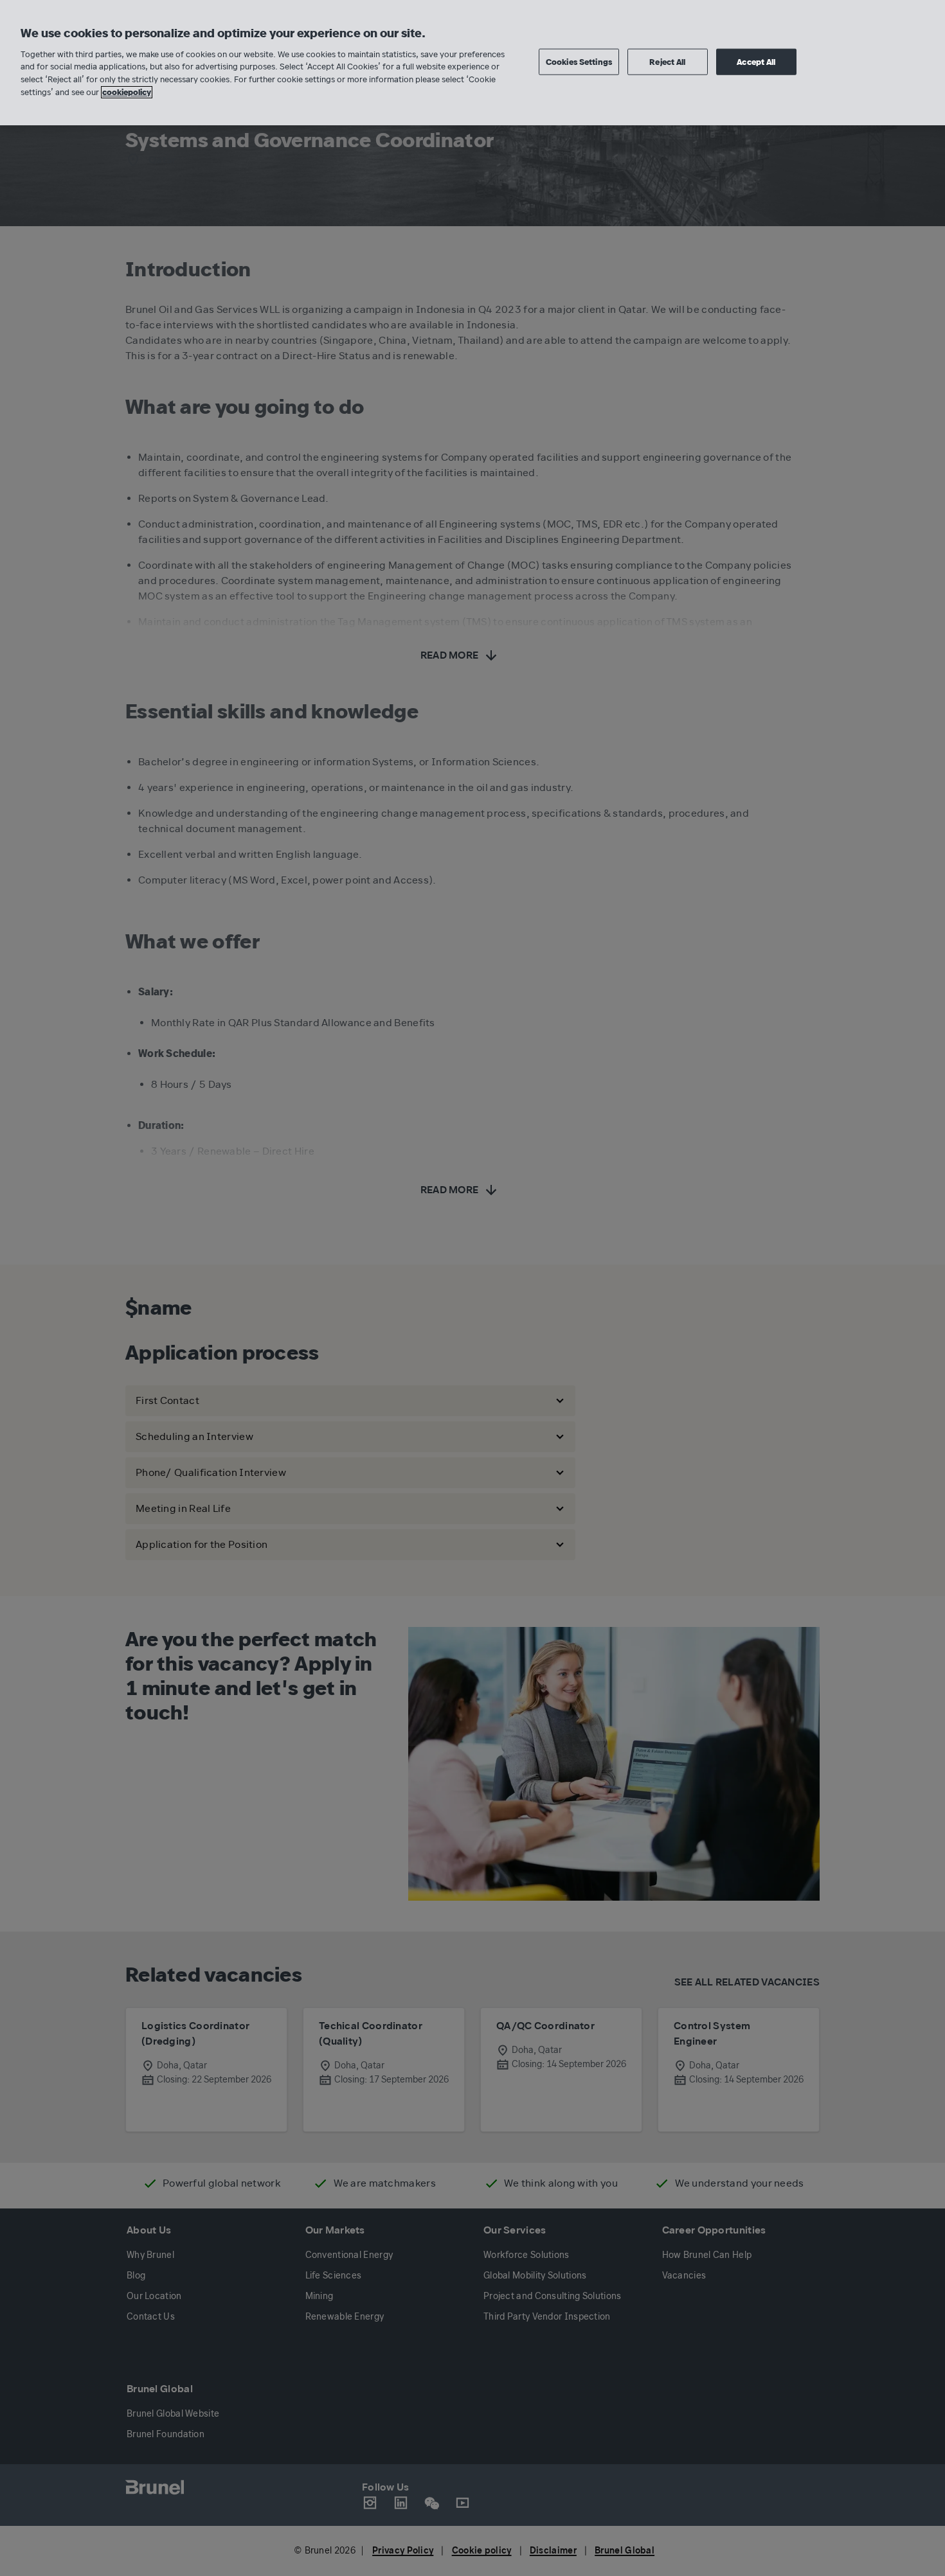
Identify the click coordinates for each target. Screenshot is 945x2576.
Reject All (667, 61)
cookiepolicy (127, 92)
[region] (473, 63)
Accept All (756, 61)
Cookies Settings (579, 61)
